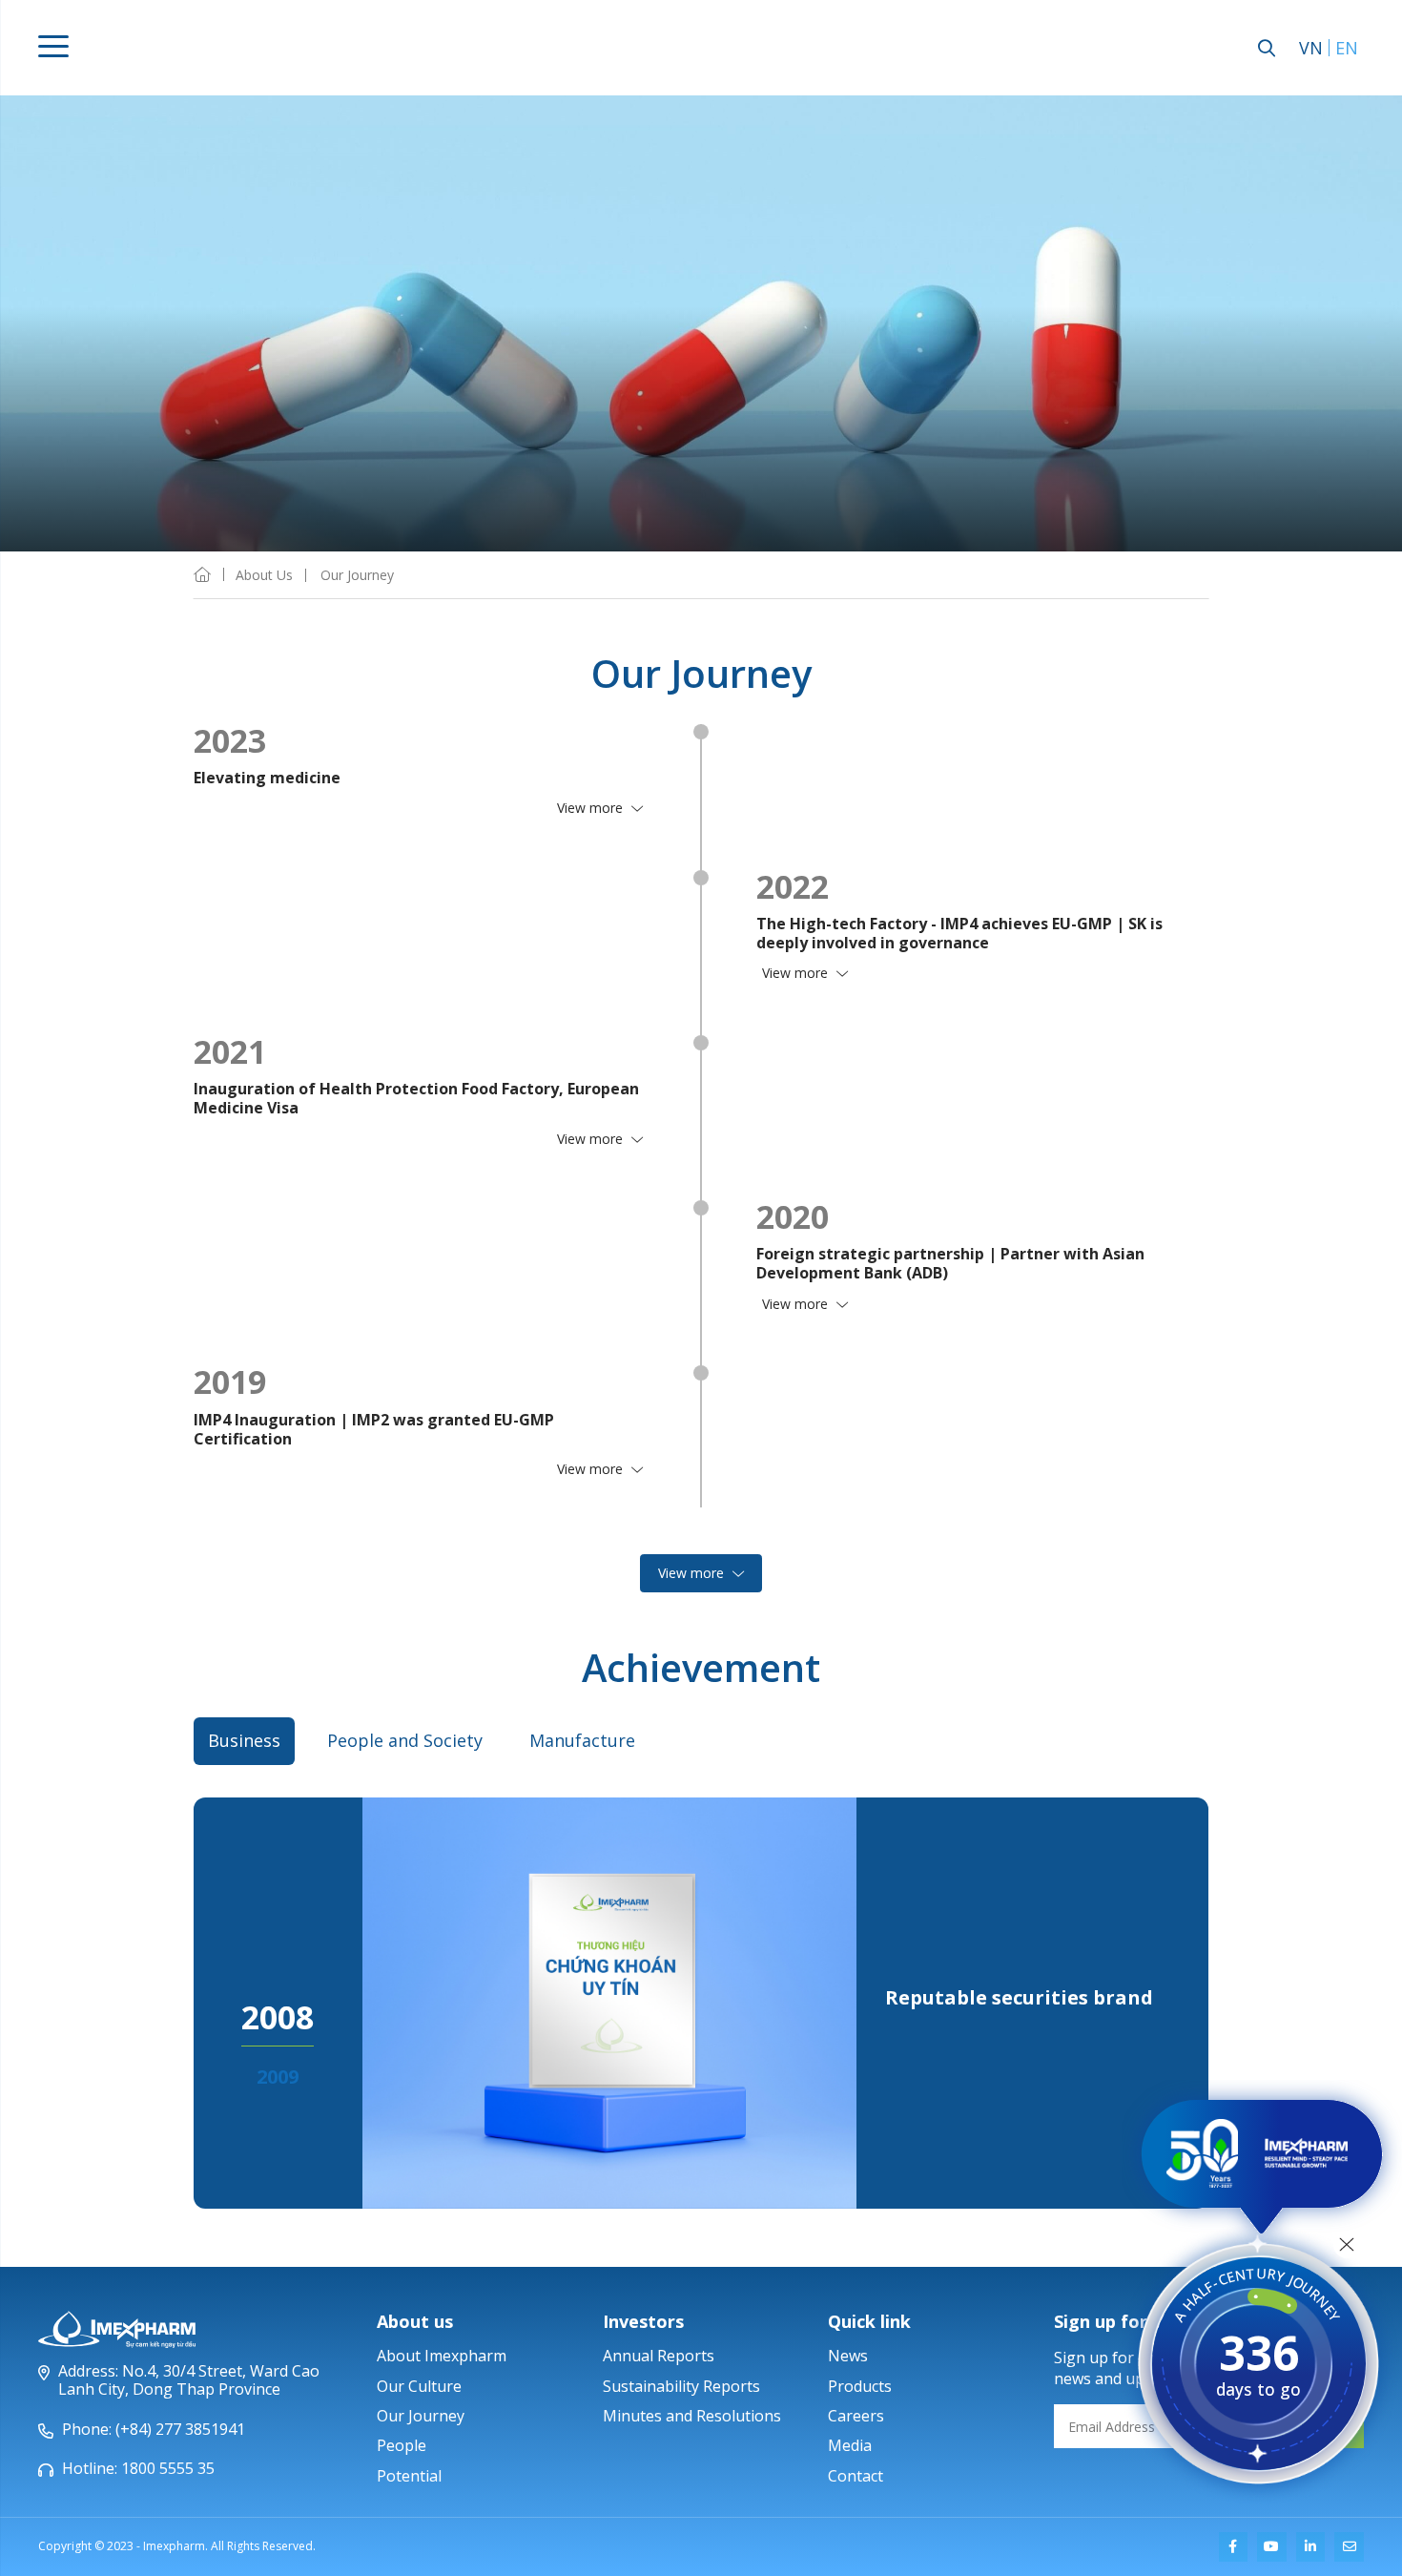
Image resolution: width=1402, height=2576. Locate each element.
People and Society (405, 1740)
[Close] (1347, 2244)
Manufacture (582, 1740)
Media (850, 2445)
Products (860, 2386)
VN (1311, 48)
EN (1347, 48)
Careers (856, 2416)
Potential (409, 2476)
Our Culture (419, 2386)
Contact (856, 2476)
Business (244, 1740)
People (402, 2445)
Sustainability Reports (681, 2386)
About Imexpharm (442, 2356)
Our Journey (421, 2416)
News (848, 2356)
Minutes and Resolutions (692, 2416)
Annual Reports (659, 2356)
